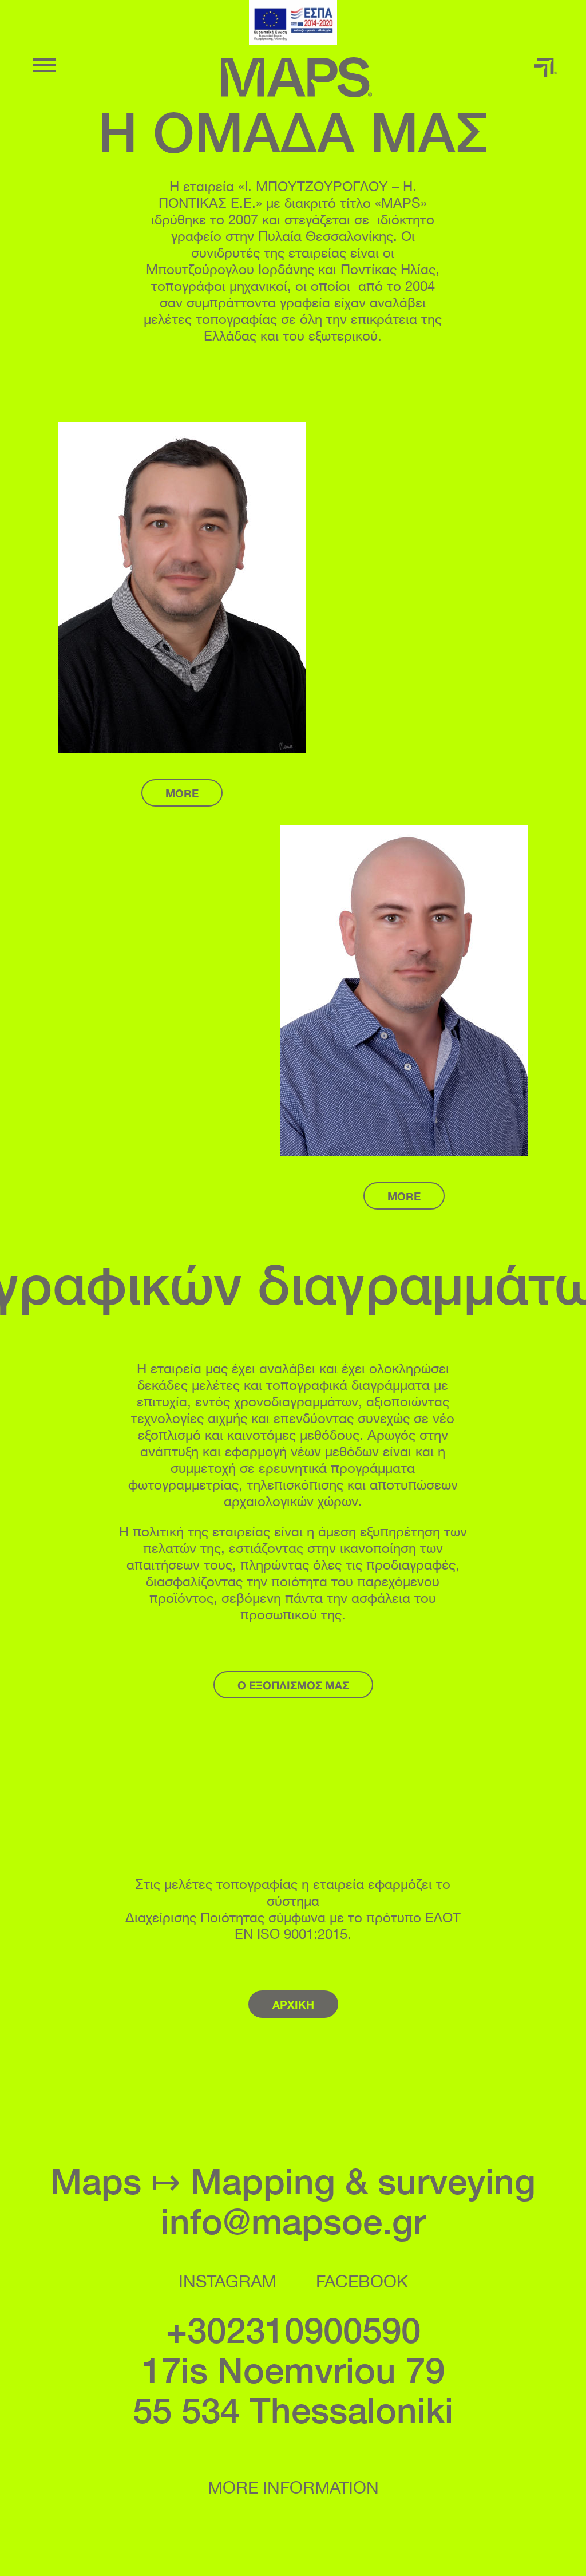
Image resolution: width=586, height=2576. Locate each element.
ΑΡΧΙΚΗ (293, 2004)
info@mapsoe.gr (293, 2221)
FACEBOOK (362, 2280)
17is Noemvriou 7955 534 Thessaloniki (293, 2390)
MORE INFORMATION (293, 2486)
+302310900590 (293, 2330)
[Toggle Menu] (44, 65)
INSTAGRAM (227, 2280)
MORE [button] (182, 793)
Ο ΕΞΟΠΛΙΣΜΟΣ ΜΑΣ (293, 1685)
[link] (293, 22)
